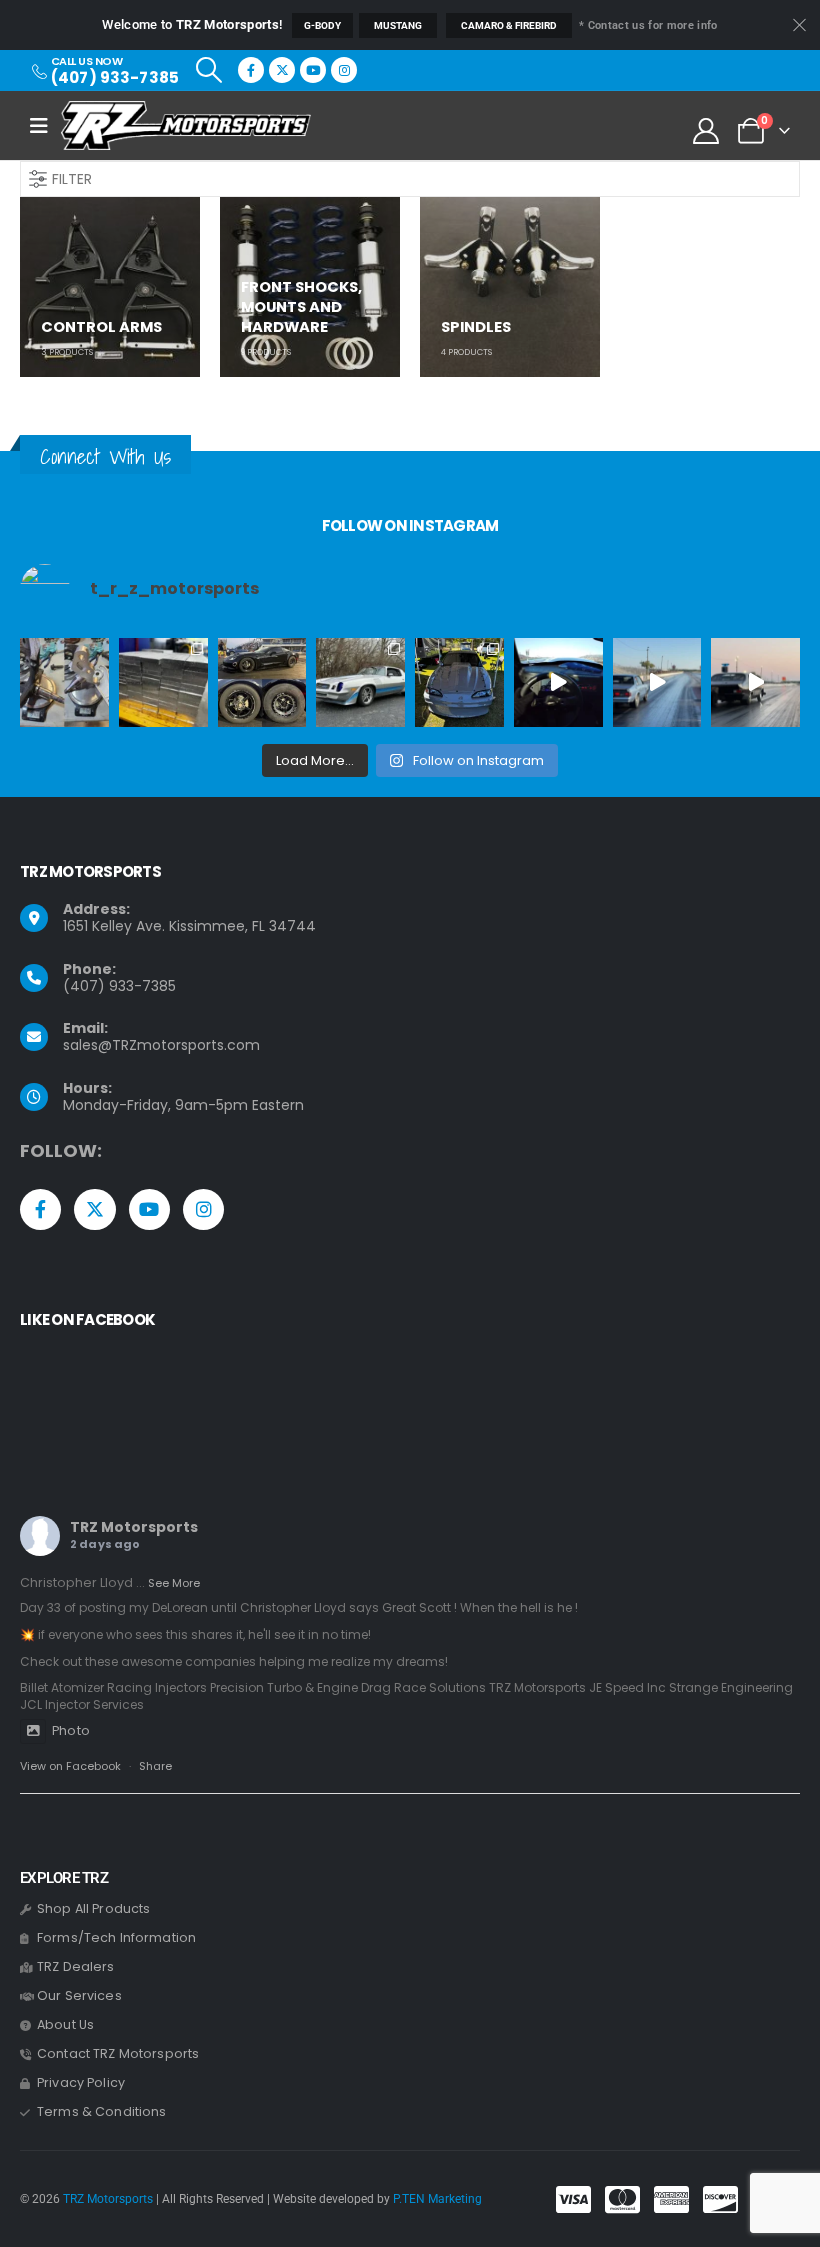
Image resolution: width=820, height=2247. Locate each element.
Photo (71, 1730)
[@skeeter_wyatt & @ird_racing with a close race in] (657, 682)
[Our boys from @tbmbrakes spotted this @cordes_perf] (262, 682)
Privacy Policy (81, 2082)
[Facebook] (251, 70)
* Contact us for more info (648, 25)
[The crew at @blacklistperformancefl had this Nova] (755, 682)
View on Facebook (70, 1766)
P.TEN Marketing (437, 2199)
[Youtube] (313, 70)
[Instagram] (344, 70)
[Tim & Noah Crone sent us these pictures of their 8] (360, 682)
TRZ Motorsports (134, 1527)
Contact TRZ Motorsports (118, 2053)
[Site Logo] (186, 125)
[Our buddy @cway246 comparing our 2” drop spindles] (64, 682)
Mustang (398, 25)
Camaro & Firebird (509, 25)
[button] (208, 70)
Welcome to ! (192, 24)
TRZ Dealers (76, 1966)
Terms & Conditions (102, 2111)
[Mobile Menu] (45, 126)
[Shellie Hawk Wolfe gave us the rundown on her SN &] (459, 682)
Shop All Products (93, 1908)
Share (155, 1766)
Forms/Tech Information (116, 1937)
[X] (282, 70)
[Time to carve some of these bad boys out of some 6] (163, 682)
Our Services (79, 1995)
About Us (65, 2024)
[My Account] (706, 131)
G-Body (322, 25)
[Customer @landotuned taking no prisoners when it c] (558, 682)
